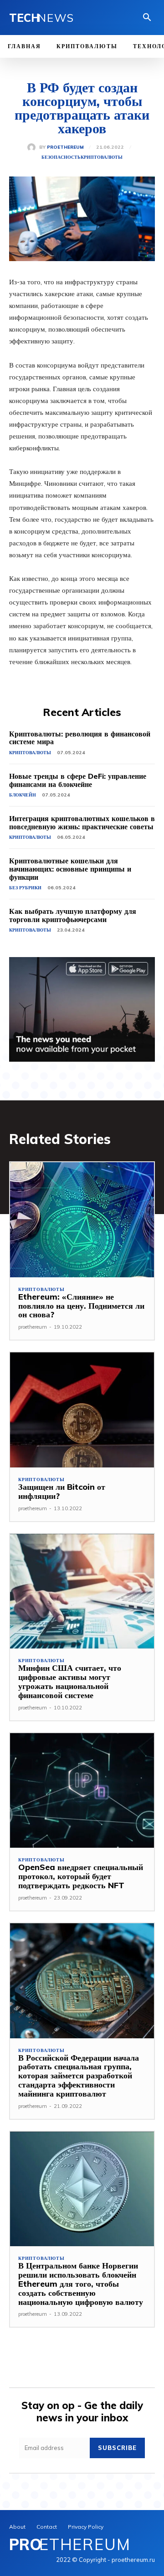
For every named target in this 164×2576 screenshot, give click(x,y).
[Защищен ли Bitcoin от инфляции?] (82, 1410)
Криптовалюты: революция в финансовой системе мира (80, 738)
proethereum (65, 147)
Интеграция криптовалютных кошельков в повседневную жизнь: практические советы (82, 822)
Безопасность (61, 157)
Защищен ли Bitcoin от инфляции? (62, 1491)
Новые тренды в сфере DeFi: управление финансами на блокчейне (78, 780)
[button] (147, 18)
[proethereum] (33, 147)
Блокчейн (23, 795)
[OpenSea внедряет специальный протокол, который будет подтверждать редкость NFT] (82, 1791)
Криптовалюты (102, 157)
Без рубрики (25, 888)
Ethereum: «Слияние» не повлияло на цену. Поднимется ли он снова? (81, 1306)
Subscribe (117, 2448)
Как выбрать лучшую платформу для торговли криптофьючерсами (73, 915)
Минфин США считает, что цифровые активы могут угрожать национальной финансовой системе (70, 1681)
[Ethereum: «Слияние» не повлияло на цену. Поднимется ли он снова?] (82, 1220)
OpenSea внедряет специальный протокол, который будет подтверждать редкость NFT (81, 1876)
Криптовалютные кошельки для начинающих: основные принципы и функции (70, 869)
